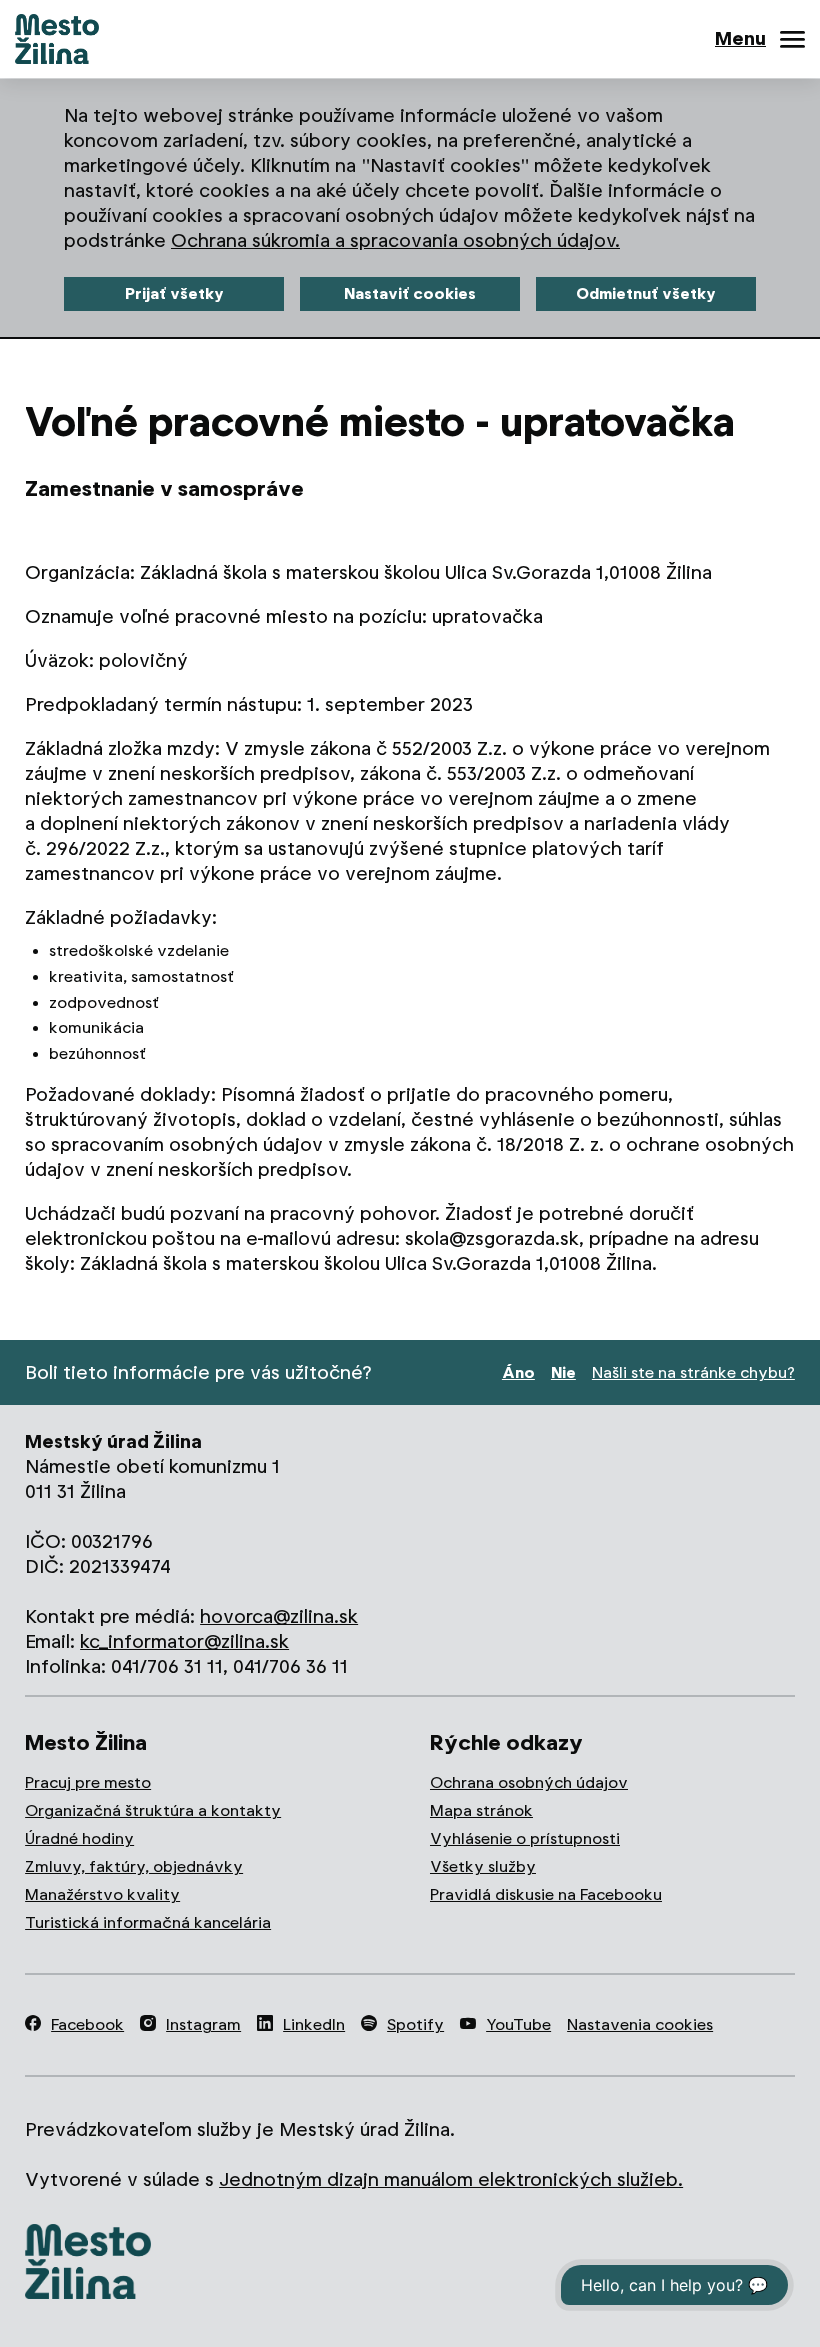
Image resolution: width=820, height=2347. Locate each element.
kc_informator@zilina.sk (184, 1641)
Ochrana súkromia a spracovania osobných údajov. (395, 240)
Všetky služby (483, 1866)
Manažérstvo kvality (102, 1894)
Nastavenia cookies (640, 2024)
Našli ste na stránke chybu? (693, 1372)
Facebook (87, 2024)
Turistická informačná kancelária (148, 1922)
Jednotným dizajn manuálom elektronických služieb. (451, 2179)
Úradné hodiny (79, 1838)
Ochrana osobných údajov (529, 1782)
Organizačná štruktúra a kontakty (153, 1810)
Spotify (415, 2024)
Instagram (203, 2024)
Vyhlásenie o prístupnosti (525, 1838)
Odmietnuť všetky (646, 293)
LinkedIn (314, 2024)
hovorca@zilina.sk (279, 1616)
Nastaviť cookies (410, 293)
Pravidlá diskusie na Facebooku (546, 1894)
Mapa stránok (481, 1810)
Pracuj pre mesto (88, 1782)
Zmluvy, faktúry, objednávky (134, 1866)
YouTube (518, 2024)
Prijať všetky (174, 293)
